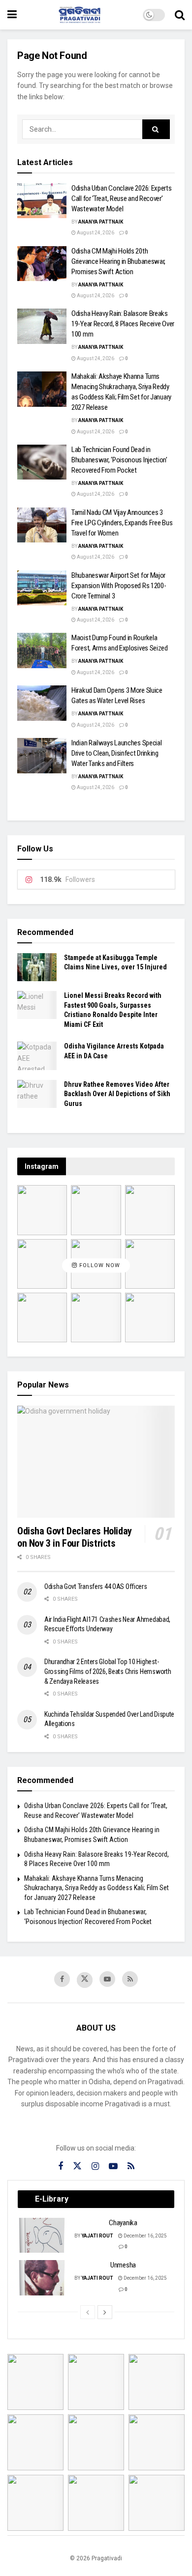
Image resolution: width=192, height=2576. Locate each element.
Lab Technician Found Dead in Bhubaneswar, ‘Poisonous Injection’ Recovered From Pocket (119, 460)
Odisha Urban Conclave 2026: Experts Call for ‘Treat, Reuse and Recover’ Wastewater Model (122, 198)
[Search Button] (180, 15)
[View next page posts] (105, 2312)
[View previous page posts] (88, 2312)
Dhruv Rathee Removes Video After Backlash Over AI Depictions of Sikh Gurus (117, 1094)
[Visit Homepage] (80, 15)
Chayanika (123, 2223)
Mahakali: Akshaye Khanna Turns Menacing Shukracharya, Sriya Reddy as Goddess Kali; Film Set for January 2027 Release (96, 1888)
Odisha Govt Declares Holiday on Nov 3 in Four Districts (75, 1537)
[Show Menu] (12, 15)
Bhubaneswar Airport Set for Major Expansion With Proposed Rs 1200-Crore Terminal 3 (119, 586)
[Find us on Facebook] (62, 1979)
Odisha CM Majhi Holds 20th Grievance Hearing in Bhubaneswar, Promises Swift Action (118, 261)
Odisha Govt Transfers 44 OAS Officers (96, 1586)
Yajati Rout (97, 2236)
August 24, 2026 (95, 233)
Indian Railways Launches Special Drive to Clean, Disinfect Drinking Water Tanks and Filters (116, 753)
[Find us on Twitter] (85, 1980)
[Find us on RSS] (130, 1979)
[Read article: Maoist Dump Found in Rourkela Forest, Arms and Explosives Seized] (42, 651)
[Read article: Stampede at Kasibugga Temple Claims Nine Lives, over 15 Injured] (37, 967)
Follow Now (99, 1266)
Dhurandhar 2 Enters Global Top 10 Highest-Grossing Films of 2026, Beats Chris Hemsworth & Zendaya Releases (108, 1671)
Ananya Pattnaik (101, 222)
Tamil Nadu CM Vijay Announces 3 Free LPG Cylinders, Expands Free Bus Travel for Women (122, 523)
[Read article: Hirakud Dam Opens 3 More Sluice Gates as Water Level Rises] (42, 703)
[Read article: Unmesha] (42, 2278)
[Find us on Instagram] (95, 2166)
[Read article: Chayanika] (42, 2236)
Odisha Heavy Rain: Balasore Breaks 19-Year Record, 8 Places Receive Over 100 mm (123, 324)
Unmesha (123, 2265)
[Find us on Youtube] (107, 1979)
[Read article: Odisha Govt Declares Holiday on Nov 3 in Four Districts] (96, 1462)
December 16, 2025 (145, 2236)
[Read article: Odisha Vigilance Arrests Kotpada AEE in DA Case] (37, 1056)
